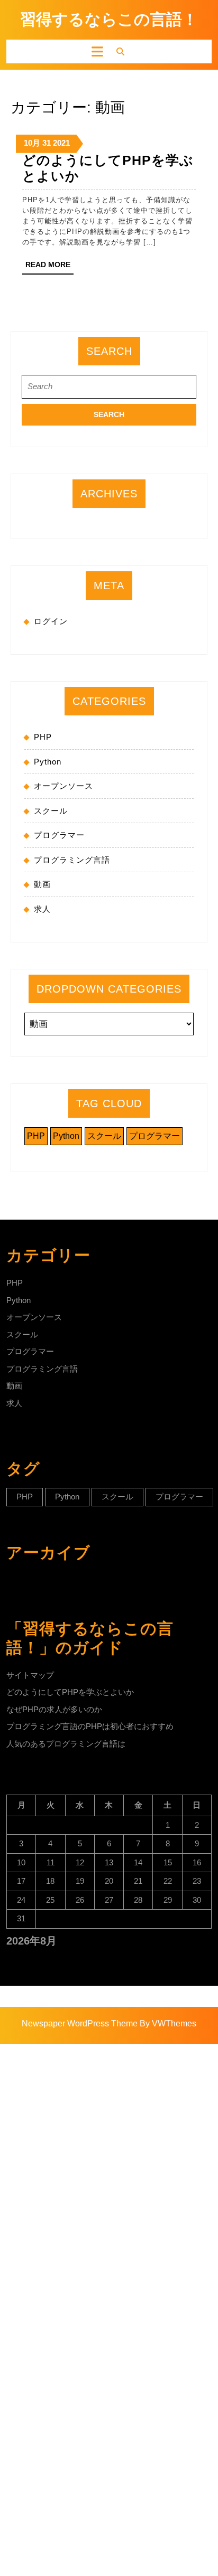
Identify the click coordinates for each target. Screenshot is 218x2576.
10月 (32, 143)
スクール (51, 811)
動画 (42, 884)
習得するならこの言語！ (109, 19)
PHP (43, 737)
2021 (61, 143)
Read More (49, 267)
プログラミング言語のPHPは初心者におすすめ (90, 1726)
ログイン (51, 621)
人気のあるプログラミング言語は (66, 1744)
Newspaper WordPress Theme (80, 2023)
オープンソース (63, 786)
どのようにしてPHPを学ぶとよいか (70, 1692)
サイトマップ (30, 1675)
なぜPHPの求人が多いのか (54, 1709)
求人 (42, 909)
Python (48, 762)
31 (47, 143)
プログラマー (59, 835)
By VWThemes (168, 2023)
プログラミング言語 (72, 860)
